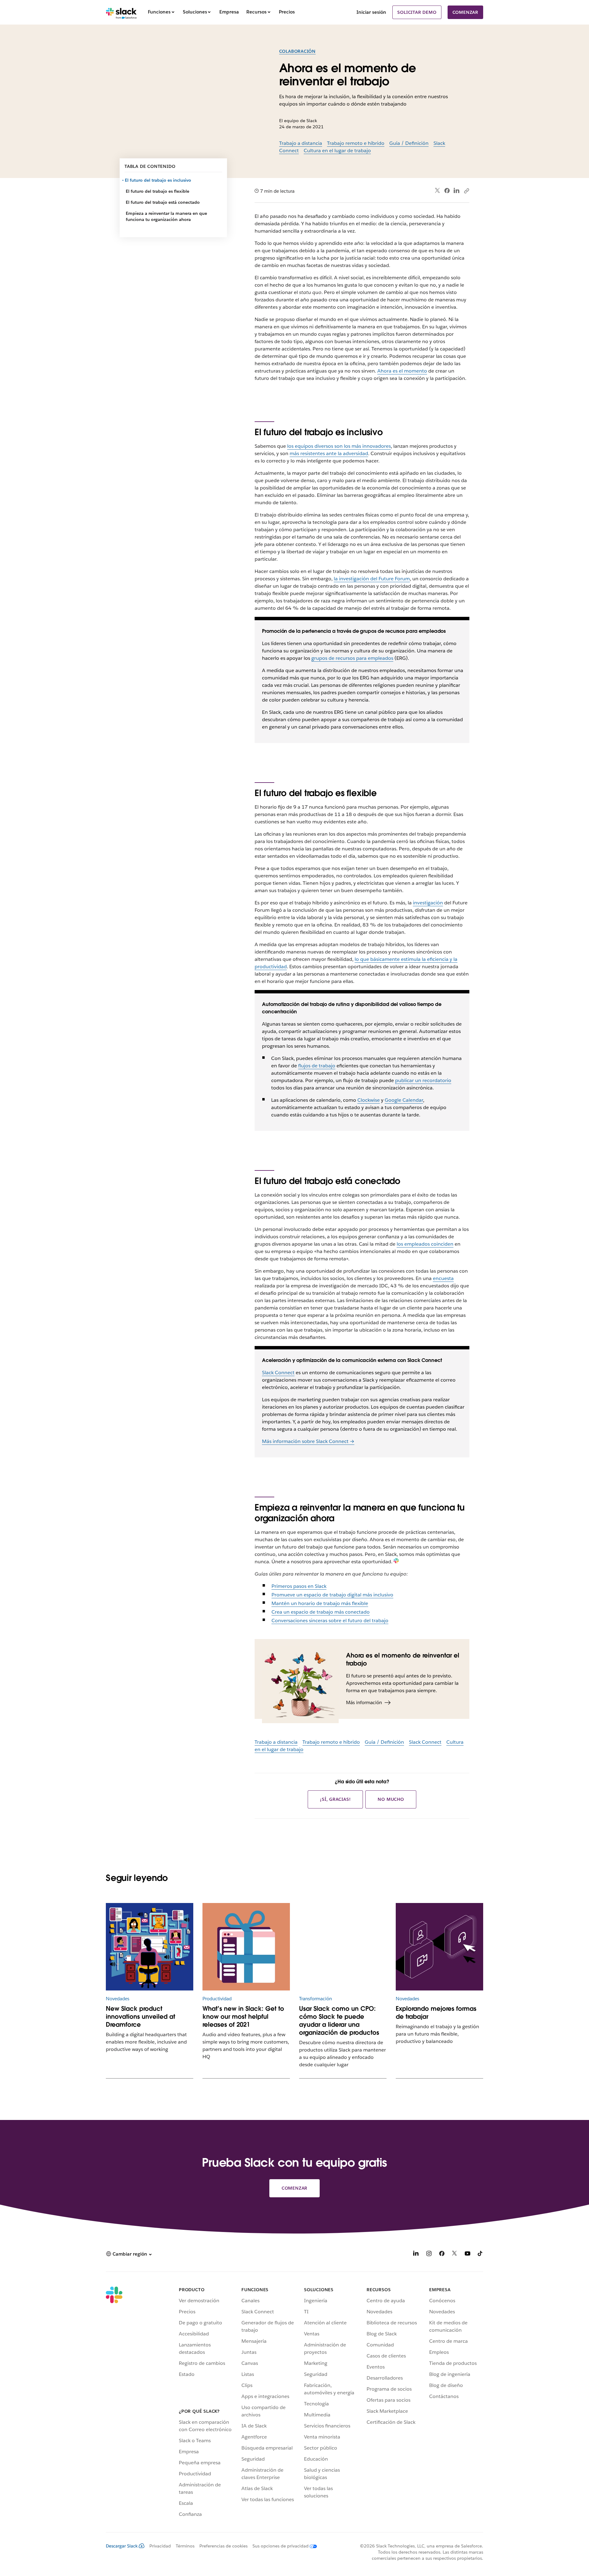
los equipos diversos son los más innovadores (339, 446)
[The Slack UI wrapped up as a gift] (246, 1947)
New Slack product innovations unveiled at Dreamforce (141, 2017)
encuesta (443, 1278)
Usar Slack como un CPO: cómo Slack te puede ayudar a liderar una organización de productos (339, 2021)
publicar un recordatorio (423, 1080)
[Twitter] (438, 191)
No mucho (391, 1799)
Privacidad (160, 2546)
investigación (428, 903)
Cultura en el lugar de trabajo (337, 151)
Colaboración (298, 51)
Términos (185, 2546)
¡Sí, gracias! (335, 1799)
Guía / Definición (409, 143)
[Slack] (121, 12)
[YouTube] (468, 2255)
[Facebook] (447, 191)
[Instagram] (429, 2255)
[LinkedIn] (457, 191)
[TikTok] (480, 2255)
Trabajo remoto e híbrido (356, 143)
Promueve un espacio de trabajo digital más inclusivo (332, 1595)
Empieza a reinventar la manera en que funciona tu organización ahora (166, 216)
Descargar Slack (122, 2546)
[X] (455, 2255)
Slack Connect (278, 1373)
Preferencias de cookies (223, 2546)
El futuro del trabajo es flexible (158, 191)
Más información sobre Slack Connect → (308, 1441)
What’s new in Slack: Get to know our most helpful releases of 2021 (243, 2017)
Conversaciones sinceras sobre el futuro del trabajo (330, 1621)
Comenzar (465, 12)
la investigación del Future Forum (372, 579)
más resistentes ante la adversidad (329, 453)
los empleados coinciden (425, 1244)
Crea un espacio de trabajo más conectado (321, 1612)
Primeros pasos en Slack (299, 1586)
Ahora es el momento (402, 371)
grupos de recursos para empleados (352, 658)
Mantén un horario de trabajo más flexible (320, 1603)
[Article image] (343, 1947)
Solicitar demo (417, 12)
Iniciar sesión (371, 12)
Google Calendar (404, 1100)
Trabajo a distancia (301, 143)
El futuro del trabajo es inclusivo (158, 180)
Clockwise (369, 1100)
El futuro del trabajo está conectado (163, 202)
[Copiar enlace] (466, 191)
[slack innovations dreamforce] (150, 1947)
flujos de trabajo (317, 1066)
